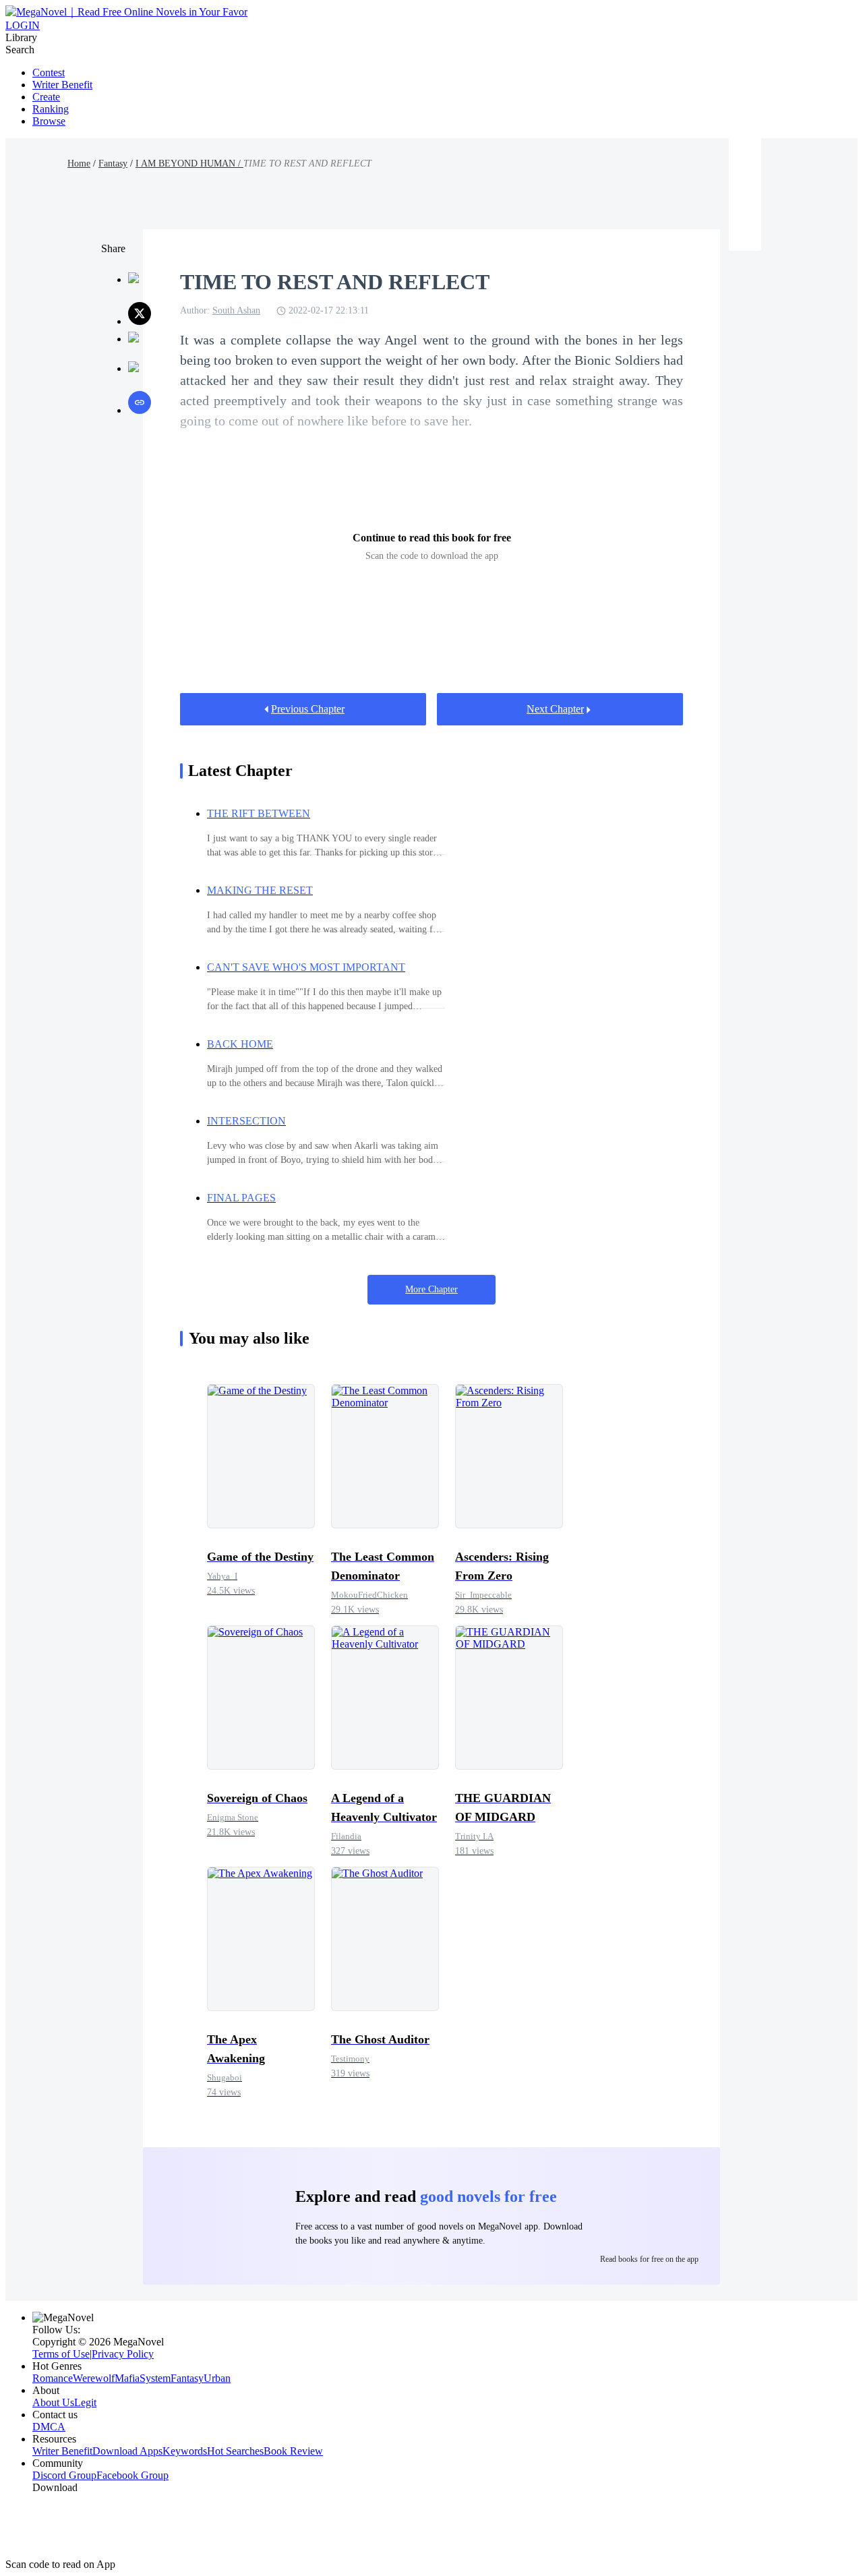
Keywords (185, 2451)
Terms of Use (61, 2354)
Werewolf (94, 2378)
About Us (53, 2402)
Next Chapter (555, 709)
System (155, 2378)
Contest (49, 72)
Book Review (293, 2451)
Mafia (127, 2378)
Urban (217, 2378)
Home (79, 163)
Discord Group (64, 2475)
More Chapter (431, 1289)
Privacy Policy (123, 2354)
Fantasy (113, 163)
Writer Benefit (62, 85)
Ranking (51, 109)
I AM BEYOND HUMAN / (189, 163)
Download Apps (127, 2451)
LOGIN (23, 25)
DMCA (49, 2427)
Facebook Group (132, 2475)
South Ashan (236, 310)
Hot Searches (235, 2451)
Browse (49, 121)
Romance (53, 2378)
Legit (85, 2402)
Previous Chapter (308, 709)
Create (46, 97)
